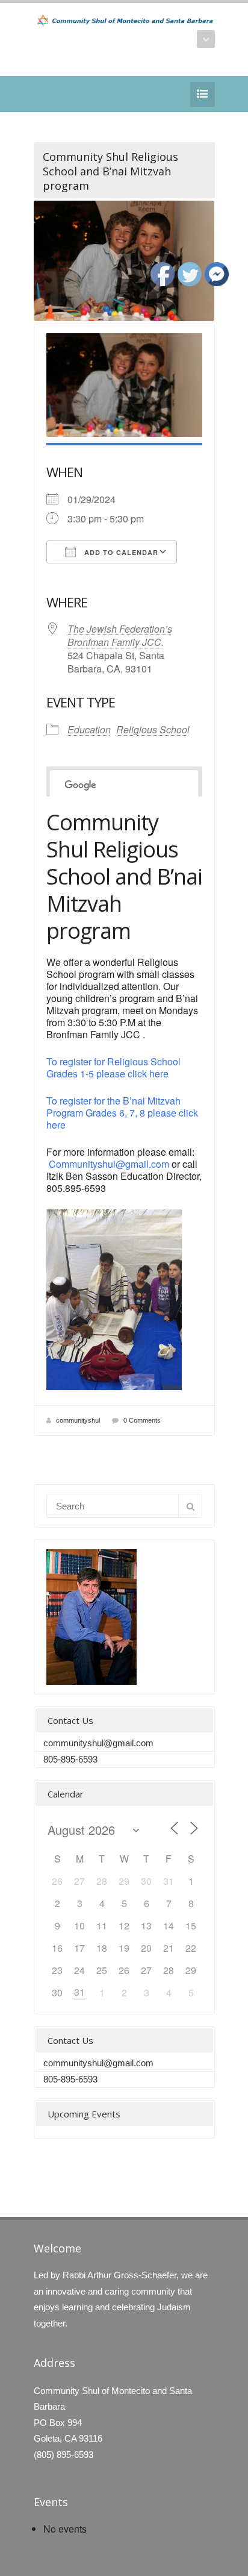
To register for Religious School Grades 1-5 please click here (113, 1067)
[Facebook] (41, 94)
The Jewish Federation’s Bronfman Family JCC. (120, 635)
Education (89, 729)
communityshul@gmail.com (98, 1743)
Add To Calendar (120, 552)
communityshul (78, 1420)
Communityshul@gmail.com (109, 1164)
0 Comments (142, 1420)
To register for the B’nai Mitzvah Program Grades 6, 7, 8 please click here (122, 1113)
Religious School (153, 729)
